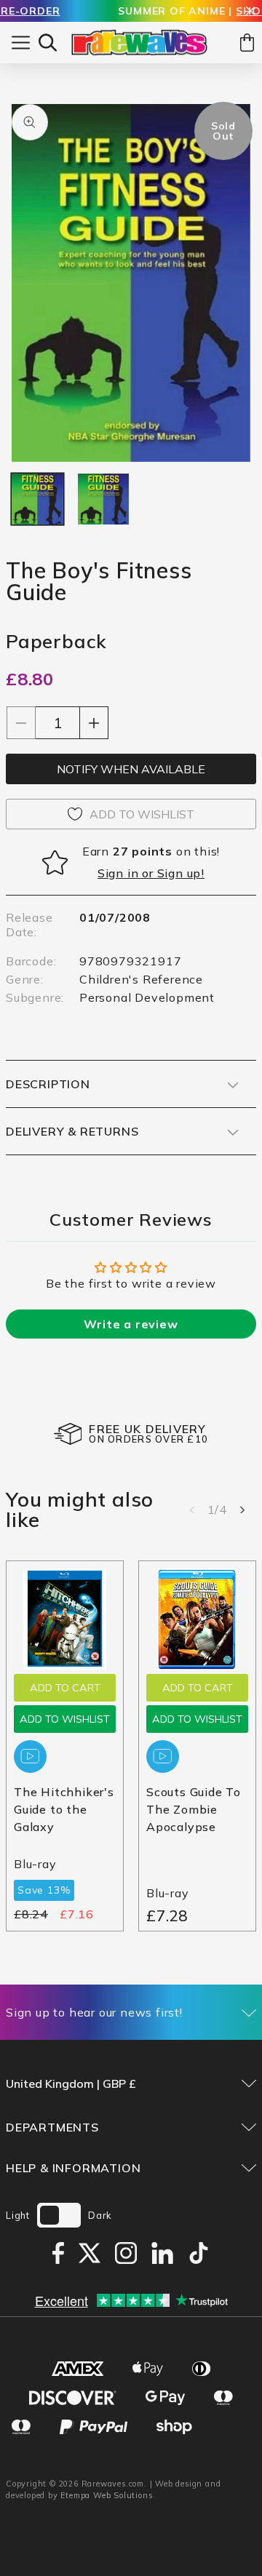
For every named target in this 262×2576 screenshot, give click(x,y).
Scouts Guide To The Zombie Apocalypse (194, 1809)
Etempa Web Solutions (107, 2495)
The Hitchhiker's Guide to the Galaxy (64, 1809)
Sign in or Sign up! (151, 873)
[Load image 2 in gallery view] (104, 499)
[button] (48, 43)
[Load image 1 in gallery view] (37, 499)
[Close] (250, 12)
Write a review (131, 1324)
